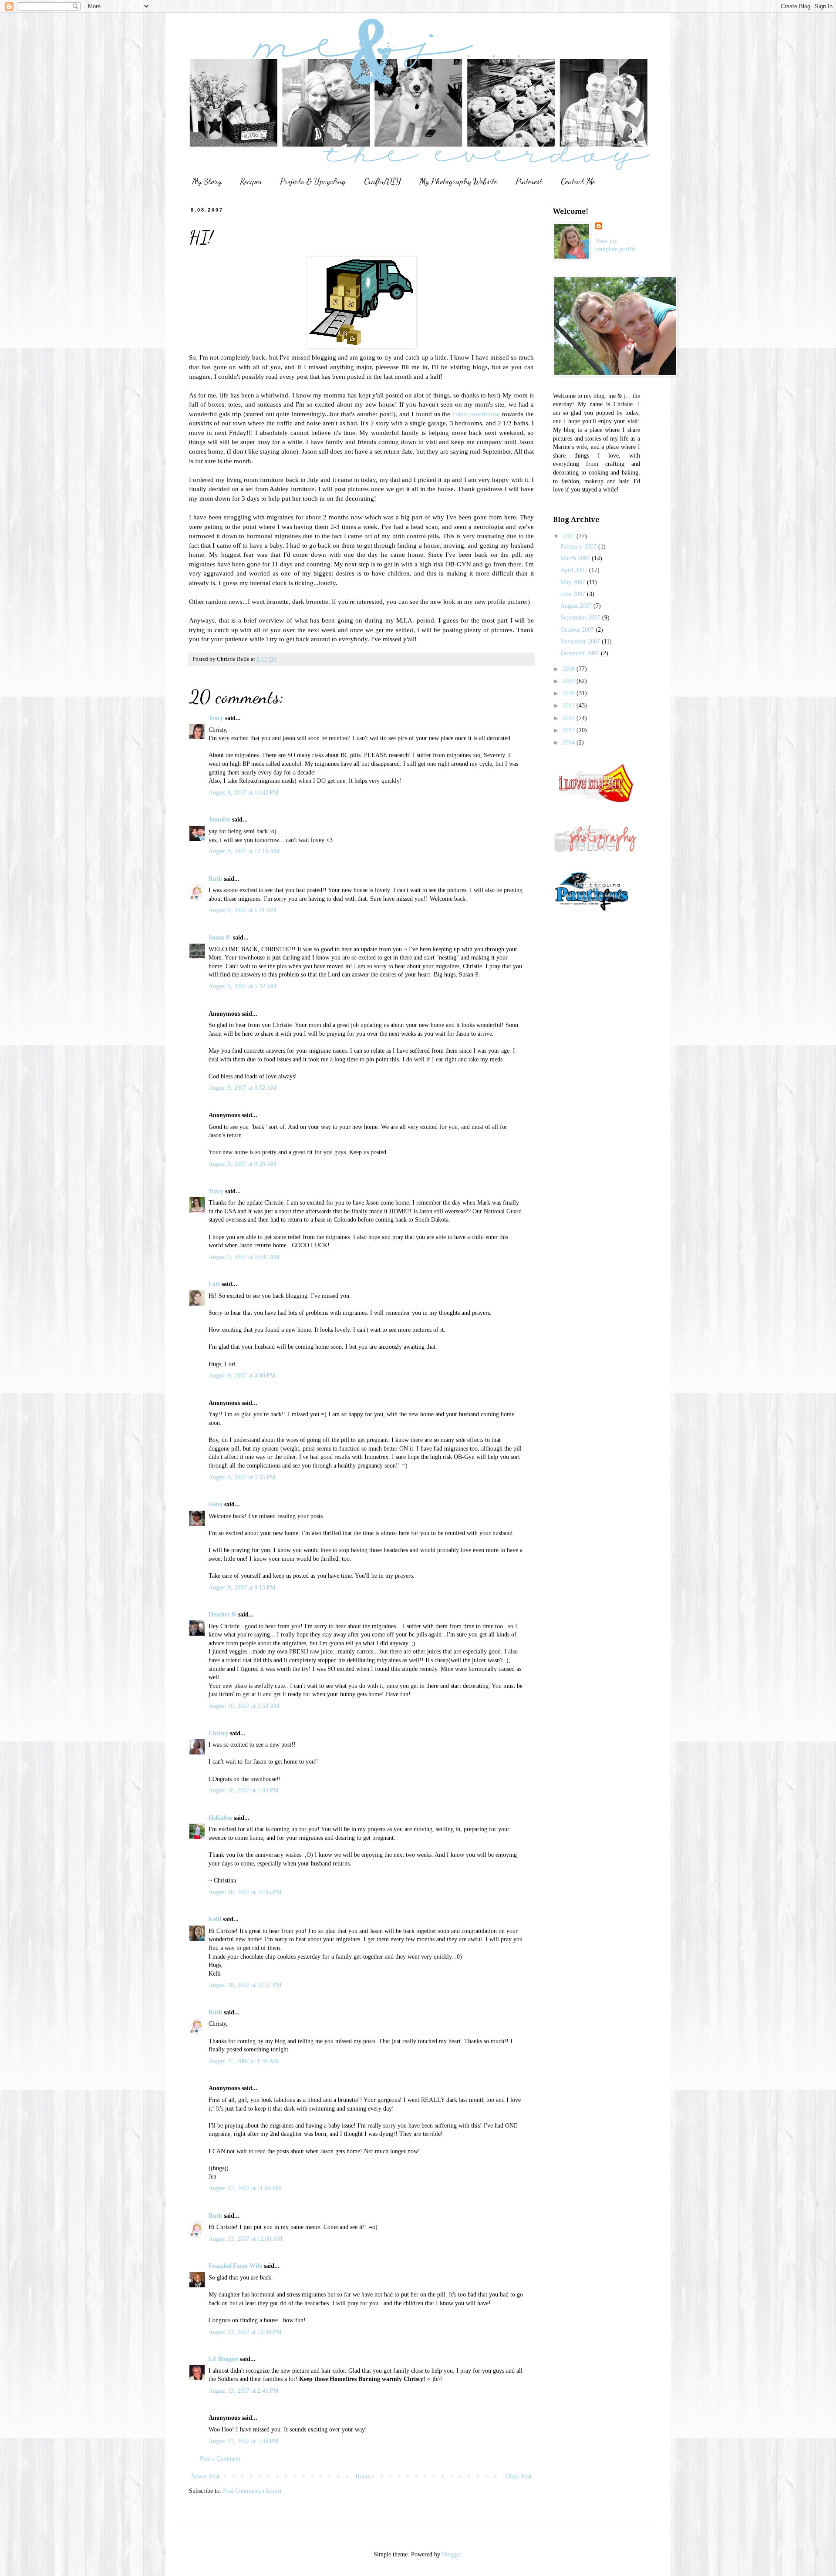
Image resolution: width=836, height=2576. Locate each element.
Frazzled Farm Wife (235, 2266)
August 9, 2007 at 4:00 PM (242, 1376)
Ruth (215, 879)
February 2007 (579, 547)
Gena (216, 1504)
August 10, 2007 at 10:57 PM (245, 1985)
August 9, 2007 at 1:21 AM (242, 910)
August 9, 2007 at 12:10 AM (244, 851)
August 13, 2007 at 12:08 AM (245, 2239)
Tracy (216, 718)
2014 (570, 742)
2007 (570, 536)
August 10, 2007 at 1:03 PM (243, 1790)
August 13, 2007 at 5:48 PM (243, 2441)
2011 (570, 705)
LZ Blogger (223, 2359)
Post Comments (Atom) (252, 2491)
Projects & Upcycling (313, 181)
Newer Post (205, 2477)
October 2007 (578, 630)
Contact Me (578, 181)
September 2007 (581, 618)
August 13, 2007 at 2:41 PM (243, 2391)
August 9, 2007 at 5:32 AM (242, 986)
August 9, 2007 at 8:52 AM (242, 1088)
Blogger (452, 2554)
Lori (214, 1284)
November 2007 (581, 641)
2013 (570, 730)
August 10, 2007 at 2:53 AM (244, 1706)
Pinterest (529, 181)
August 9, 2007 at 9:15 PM (242, 1588)
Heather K (222, 1615)
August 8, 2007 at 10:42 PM (243, 793)
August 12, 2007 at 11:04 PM (245, 2188)
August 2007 (577, 606)
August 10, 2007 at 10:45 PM (245, 1892)
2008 (570, 669)
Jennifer (219, 820)
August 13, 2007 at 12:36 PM (245, 2332)
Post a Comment (220, 2459)
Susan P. (220, 938)
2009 (570, 681)
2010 (570, 693)
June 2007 (574, 594)
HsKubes (220, 1818)
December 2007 (581, 653)
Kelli (215, 1919)
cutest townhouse (476, 414)
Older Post (519, 2477)
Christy (218, 1733)
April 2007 (575, 570)
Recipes (251, 181)
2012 (570, 718)
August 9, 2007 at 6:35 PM (242, 1477)
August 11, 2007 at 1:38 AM (244, 2061)
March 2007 (576, 558)
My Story (207, 181)
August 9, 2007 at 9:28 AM (242, 1164)
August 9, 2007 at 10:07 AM (244, 1257)
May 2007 (574, 582)
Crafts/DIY (383, 181)
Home (363, 2477)
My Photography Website (458, 181)
